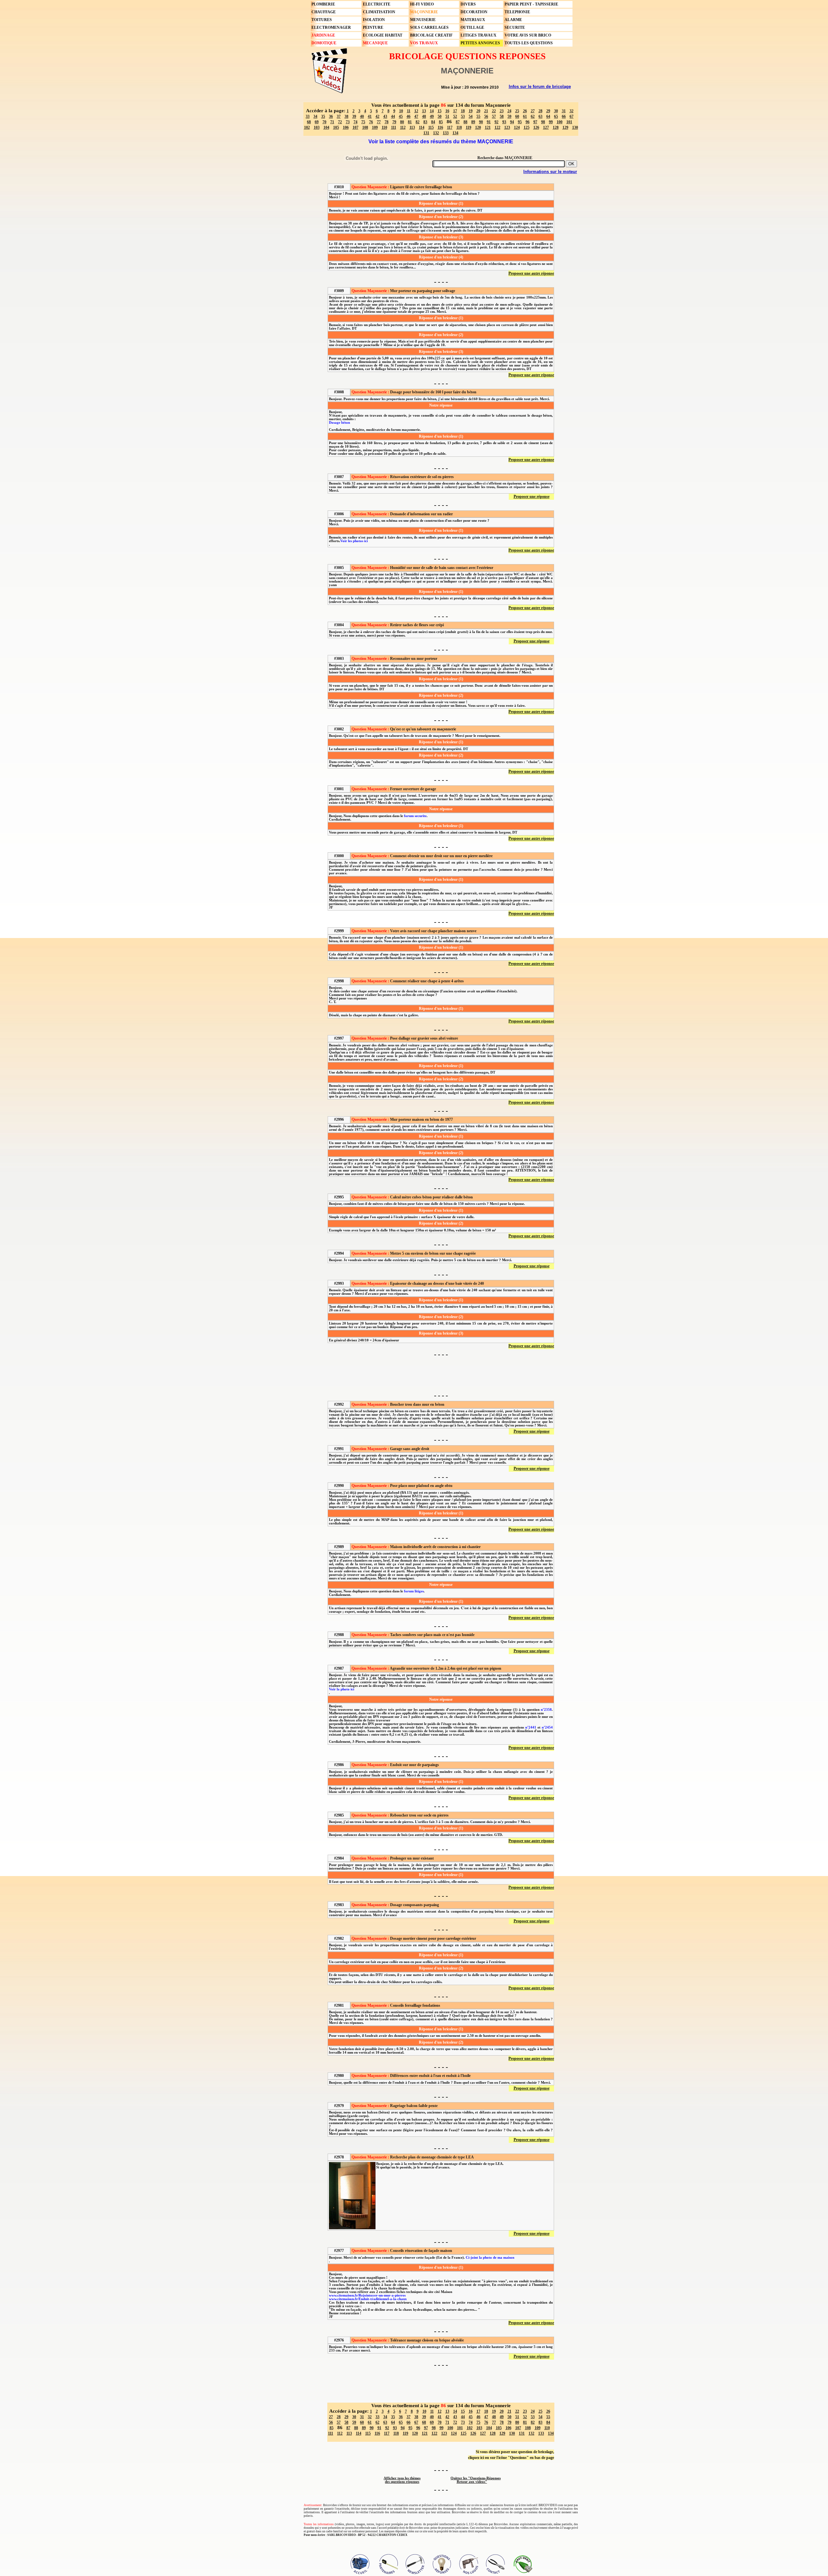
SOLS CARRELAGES (429, 27)
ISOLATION (374, 20)
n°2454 (547, 1727)
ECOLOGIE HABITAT (383, 35)
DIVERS (468, 4)
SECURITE (515, 27)
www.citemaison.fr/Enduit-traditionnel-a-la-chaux (368, 2299)
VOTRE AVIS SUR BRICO (528, 35)
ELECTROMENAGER (331, 27)
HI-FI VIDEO (422, 4)
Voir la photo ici (342, 1689)
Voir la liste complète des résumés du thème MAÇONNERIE (441, 142)
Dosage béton (339, 423)
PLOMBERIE (323, 4)
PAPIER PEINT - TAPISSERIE (531, 4)
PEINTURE (373, 27)
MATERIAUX (473, 20)
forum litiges (414, 1591)
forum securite (415, 816)
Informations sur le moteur (550, 172)
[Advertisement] (441, 1374)
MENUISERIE (423, 20)
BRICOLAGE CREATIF (431, 35)
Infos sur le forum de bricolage (540, 87)
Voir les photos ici (354, 541)
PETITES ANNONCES (480, 43)
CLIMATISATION (379, 12)
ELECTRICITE (377, 4)
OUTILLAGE (472, 27)
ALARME (513, 20)
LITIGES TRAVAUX (479, 35)
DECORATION (474, 12)
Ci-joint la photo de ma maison (490, 2258)
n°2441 (531, 1727)
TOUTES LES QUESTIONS (529, 43)
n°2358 (546, 1710)
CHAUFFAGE (324, 12)
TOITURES (322, 20)
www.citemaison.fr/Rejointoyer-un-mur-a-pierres (367, 2295)
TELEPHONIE (517, 12)
